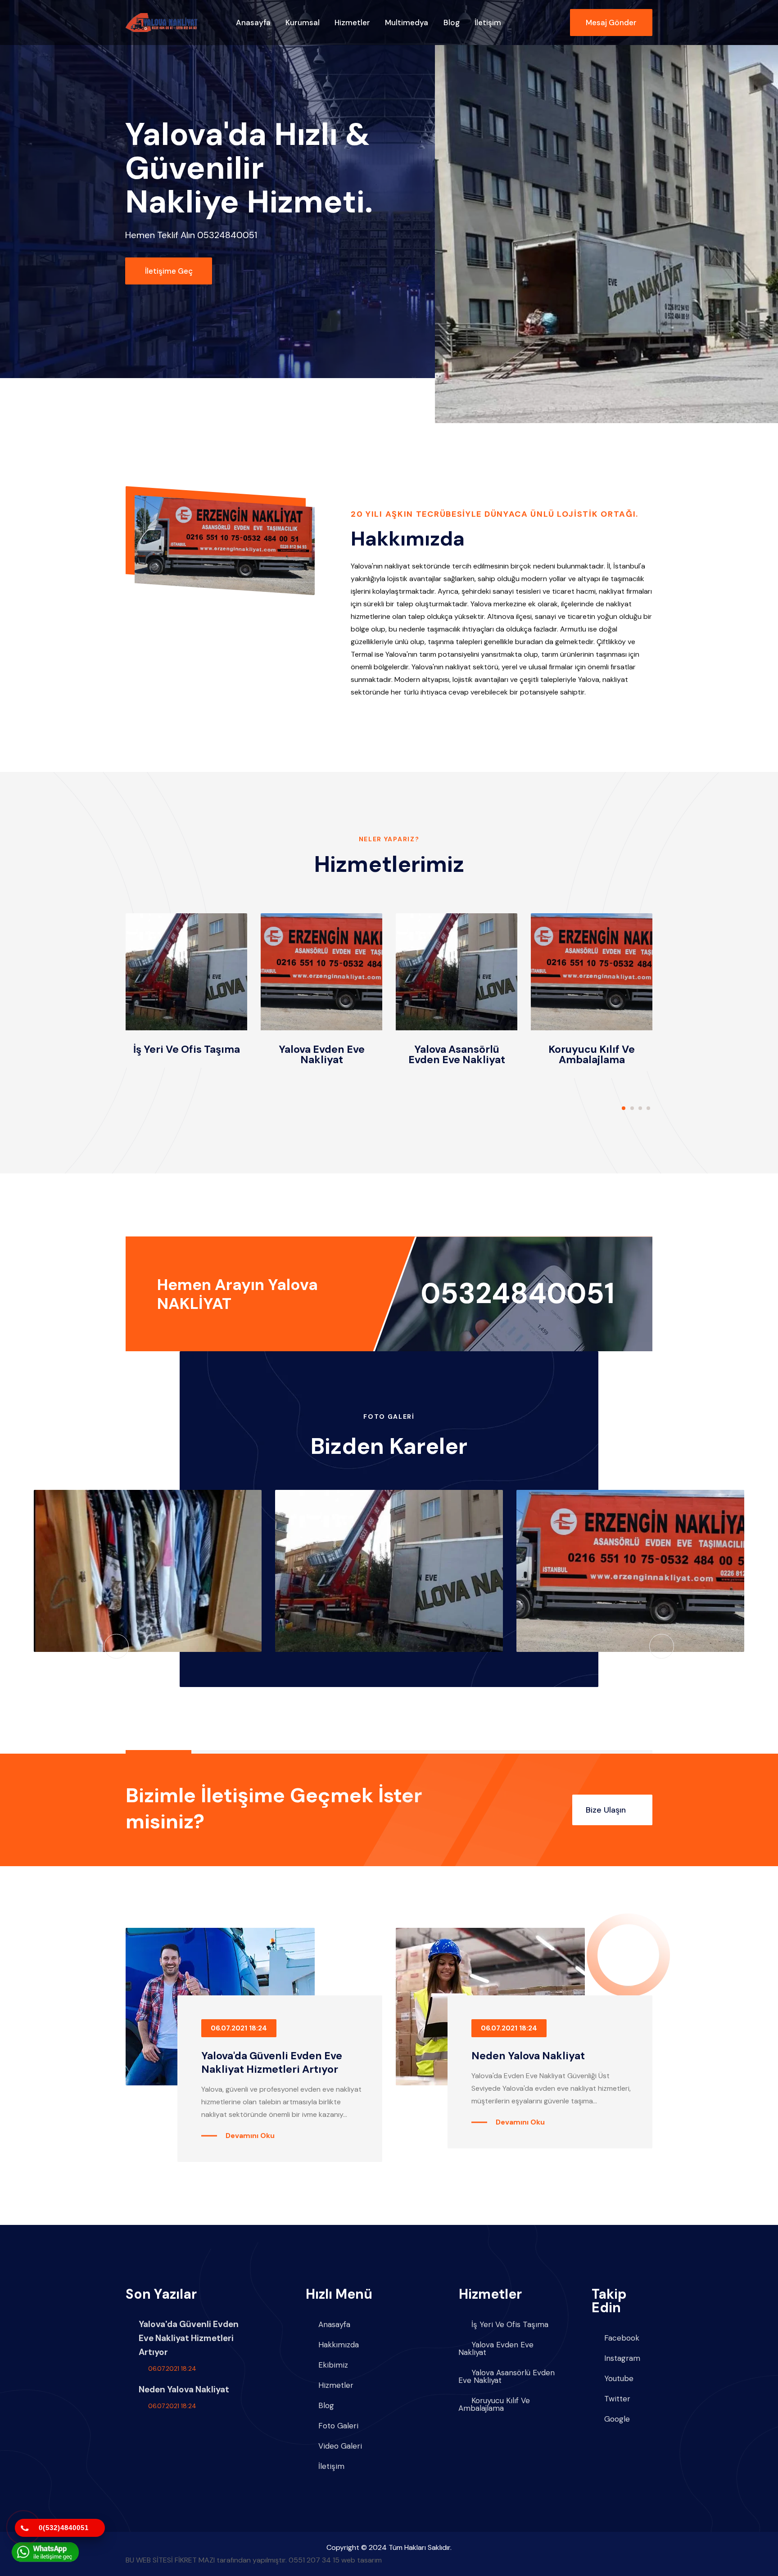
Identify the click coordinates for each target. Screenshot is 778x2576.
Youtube (619, 2379)
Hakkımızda (339, 2345)
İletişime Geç (169, 271)
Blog (452, 23)
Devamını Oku (250, 2136)
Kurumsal (303, 23)
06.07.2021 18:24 (239, 2028)
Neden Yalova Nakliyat (528, 2056)
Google (617, 2419)
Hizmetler (352, 23)
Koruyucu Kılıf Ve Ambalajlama (592, 1054)
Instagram (622, 2358)
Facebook (622, 2338)
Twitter (617, 2399)
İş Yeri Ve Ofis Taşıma (187, 1049)
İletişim (488, 23)
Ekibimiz (333, 2365)
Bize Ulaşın (607, 1810)
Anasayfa (253, 23)
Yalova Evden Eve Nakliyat (322, 1054)
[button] (624, 1108)
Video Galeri (340, 2446)
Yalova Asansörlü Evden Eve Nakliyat (457, 1054)
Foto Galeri (338, 2426)
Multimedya (407, 23)
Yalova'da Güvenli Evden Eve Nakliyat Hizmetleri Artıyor (272, 2062)
